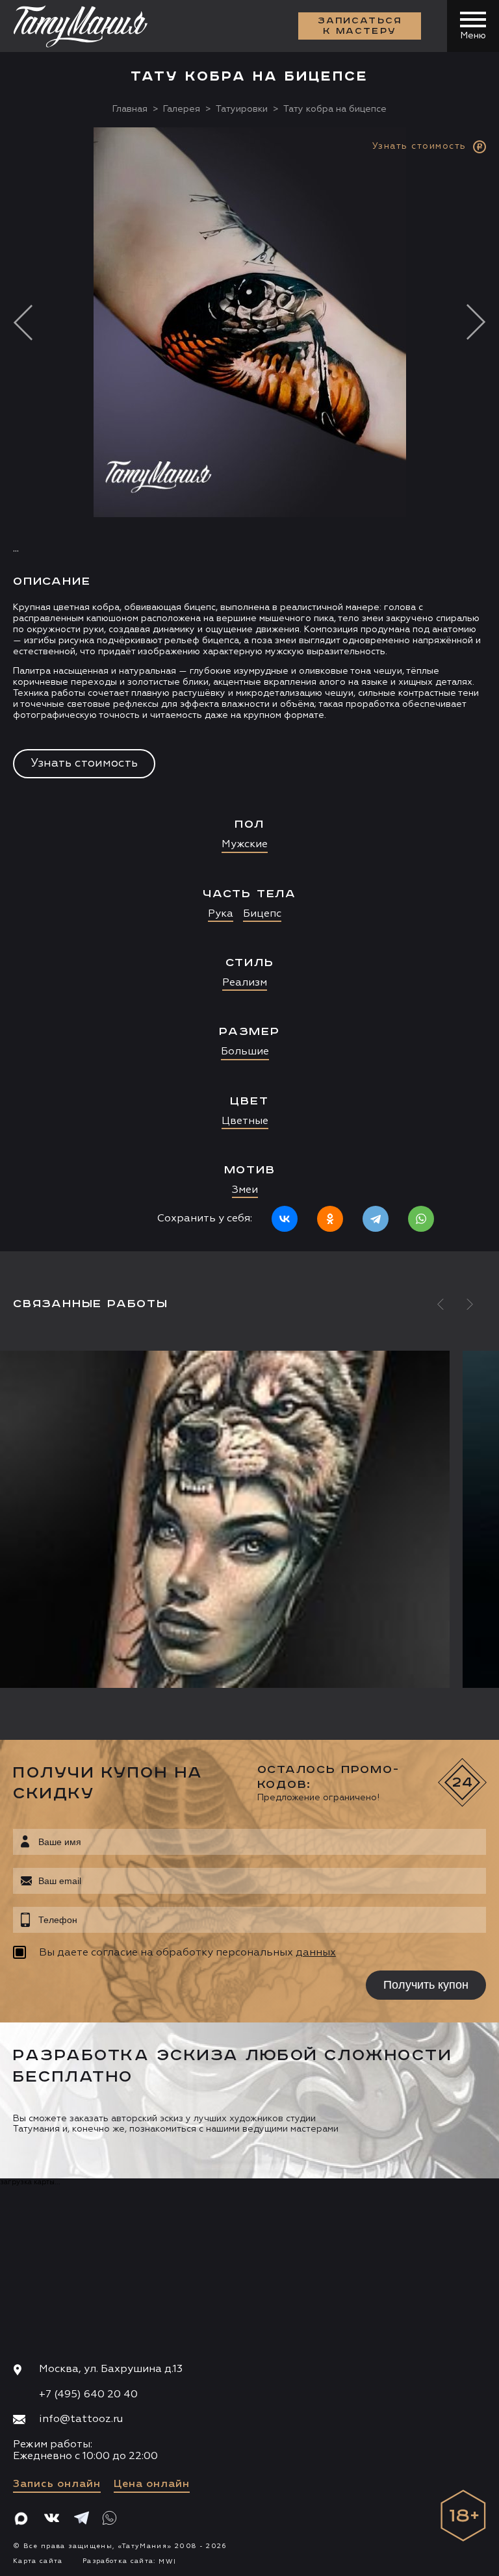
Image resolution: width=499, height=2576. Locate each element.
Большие (245, 1052)
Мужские (245, 845)
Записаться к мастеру (360, 26)
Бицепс (262, 914)
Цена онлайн (152, 2484)
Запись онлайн (57, 2484)
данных (316, 1953)
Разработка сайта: (129, 2561)
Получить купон (426, 1985)
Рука (221, 914)
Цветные (245, 1121)
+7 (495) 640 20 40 (88, 2395)
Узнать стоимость (84, 763)
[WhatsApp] (421, 1219)
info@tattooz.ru (81, 2419)
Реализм (245, 983)
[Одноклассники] (330, 1219)
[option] (249, 689)
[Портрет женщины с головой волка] (254, 1519)
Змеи (245, 1190)
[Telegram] (376, 1219)
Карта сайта (38, 2561)
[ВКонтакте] (285, 1219)
